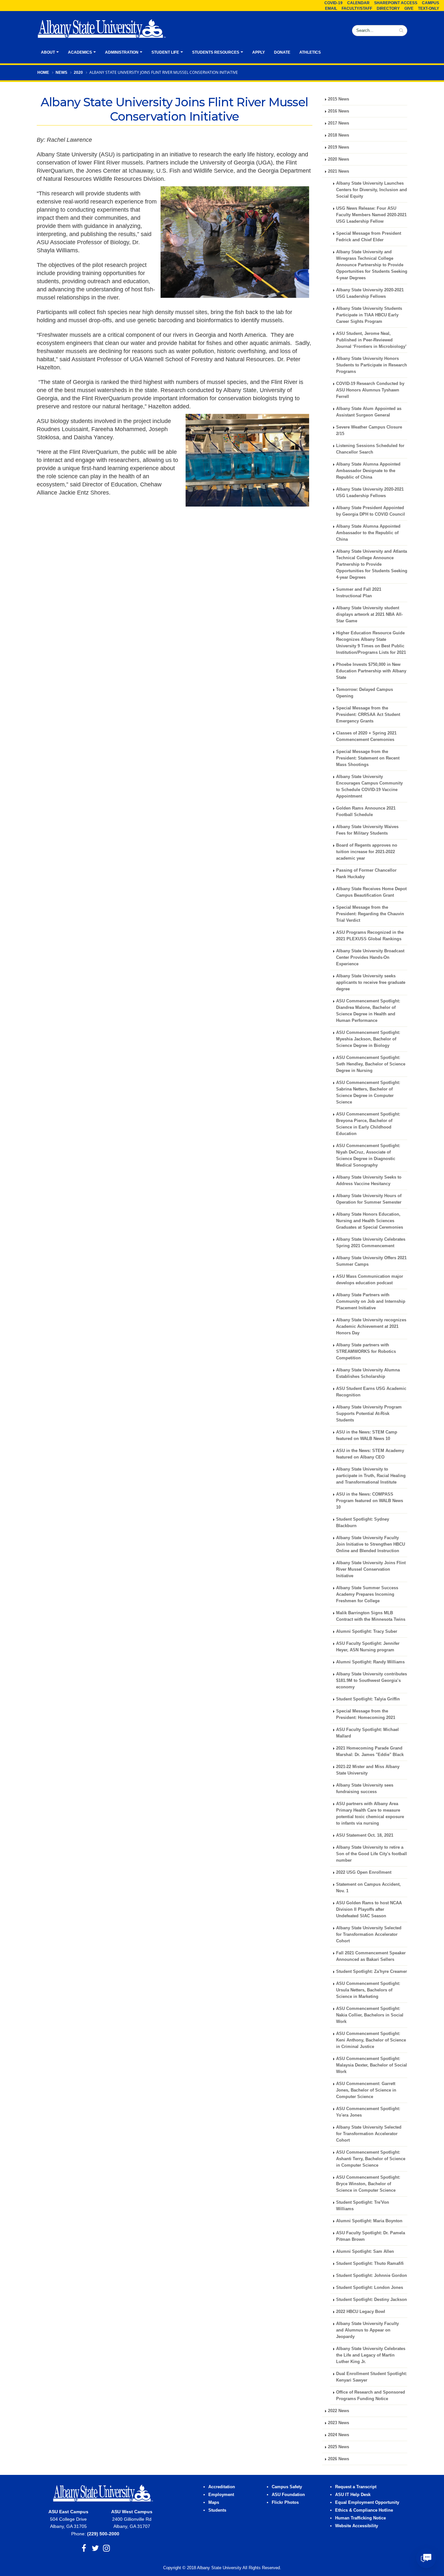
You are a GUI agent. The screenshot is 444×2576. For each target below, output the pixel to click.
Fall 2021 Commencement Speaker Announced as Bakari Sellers (371, 1956)
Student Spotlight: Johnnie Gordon (372, 2276)
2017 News (339, 123)
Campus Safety (287, 2487)
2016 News (339, 111)
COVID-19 (333, 3)
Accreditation (222, 2487)
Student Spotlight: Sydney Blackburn (363, 1523)
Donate (282, 52)
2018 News (339, 135)
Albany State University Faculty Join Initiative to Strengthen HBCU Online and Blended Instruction (371, 1544)
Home (43, 73)
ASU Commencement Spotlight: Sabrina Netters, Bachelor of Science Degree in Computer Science (368, 1092)
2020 (78, 73)
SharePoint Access (396, 3)
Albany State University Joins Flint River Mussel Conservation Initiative (371, 1569)
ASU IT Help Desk (353, 2495)
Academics (80, 52)
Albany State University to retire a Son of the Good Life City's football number (372, 1854)
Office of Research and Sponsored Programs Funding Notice (371, 2396)
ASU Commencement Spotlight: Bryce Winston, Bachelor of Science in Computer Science (368, 2184)
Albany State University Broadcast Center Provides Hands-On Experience (370, 958)
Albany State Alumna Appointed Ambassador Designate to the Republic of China (368, 471)
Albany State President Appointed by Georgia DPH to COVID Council (371, 511)
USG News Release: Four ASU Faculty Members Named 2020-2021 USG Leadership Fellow (371, 215)
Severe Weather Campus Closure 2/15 (369, 430)
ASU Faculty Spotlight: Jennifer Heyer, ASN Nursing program (368, 1647)
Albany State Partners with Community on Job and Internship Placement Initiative (371, 1301)
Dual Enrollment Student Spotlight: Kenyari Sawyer (372, 2377)
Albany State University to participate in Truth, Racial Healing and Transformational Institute (371, 1476)
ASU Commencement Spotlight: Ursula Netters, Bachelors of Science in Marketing (368, 1990)
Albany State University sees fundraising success (365, 1789)
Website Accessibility (357, 2526)
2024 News (339, 2435)
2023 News (339, 2423)
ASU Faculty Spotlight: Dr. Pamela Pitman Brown (371, 2236)
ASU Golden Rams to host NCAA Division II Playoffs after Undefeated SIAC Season (369, 1909)
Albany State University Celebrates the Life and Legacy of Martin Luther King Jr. (371, 2355)
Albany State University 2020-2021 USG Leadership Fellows (370, 293)
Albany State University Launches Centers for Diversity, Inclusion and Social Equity (372, 190)
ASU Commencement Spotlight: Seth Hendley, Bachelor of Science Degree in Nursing (371, 1064)
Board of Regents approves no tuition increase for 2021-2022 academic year (367, 852)
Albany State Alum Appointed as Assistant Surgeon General (369, 412)
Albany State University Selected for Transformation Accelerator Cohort (369, 1935)
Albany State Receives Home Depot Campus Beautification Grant (371, 892)
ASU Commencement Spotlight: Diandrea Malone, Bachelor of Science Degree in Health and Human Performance (368, 1011)
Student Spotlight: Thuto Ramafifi (370, 2264)
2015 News (339, 99)
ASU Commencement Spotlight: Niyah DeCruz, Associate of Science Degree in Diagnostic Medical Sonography (368, 1156)
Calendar (358, 3)
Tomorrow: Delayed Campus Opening (365, 693)
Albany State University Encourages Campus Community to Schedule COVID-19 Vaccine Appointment (369, 786)
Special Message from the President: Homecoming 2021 (366, 1714)
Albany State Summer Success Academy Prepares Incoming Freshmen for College (367, 1594)
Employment (221, 2495)
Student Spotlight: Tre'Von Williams (363, 2206)
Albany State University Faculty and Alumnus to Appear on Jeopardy (367, 2330)
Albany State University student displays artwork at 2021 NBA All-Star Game (369, 614)
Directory (388, 8)
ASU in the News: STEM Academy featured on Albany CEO (370, 1454)
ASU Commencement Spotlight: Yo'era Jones (368, 2112)
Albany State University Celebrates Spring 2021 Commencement (371, 1243)
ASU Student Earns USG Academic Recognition (371, 1392)
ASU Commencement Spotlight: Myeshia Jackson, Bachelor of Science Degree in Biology (368, 1039)
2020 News (339, 159)
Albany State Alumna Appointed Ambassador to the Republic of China (368, 533)
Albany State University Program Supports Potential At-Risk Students (369, 1414)
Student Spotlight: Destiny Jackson (372, 2300)
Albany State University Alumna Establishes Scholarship (368, 1373)
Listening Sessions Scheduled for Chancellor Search (370, 449)
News (61, 73)
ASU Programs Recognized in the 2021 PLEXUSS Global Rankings (370, 936)
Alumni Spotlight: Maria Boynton (369, 2221)
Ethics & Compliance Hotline (364, 2510)
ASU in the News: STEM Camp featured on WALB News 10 (367, 1435)
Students (217, 2510)
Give (409, 8)
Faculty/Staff (357, 8)
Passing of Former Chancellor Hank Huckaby (366, 874)
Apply (259, 52)
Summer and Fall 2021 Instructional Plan (359, 593)
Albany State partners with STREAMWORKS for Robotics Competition (366, 1352)
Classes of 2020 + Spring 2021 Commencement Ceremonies (366, 736)
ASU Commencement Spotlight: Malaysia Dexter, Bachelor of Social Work (372, 2065)
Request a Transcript (356, 2487)
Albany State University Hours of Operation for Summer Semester (369, 1199)
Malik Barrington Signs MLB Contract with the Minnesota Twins (371, 1616)
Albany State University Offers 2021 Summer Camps (371, 1261)
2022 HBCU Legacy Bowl (361, 2312)
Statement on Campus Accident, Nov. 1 (368, 1888)
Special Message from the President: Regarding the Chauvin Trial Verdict (370, 914)
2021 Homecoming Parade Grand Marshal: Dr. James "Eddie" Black (370, 1751)
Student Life (165, 52)
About (48, 52)
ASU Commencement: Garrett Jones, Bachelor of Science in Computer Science (366, 2090)
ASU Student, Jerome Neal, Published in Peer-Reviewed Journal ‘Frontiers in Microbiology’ (371, 340)
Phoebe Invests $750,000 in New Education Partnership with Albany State (371, 671)
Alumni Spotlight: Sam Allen (365, 2252)
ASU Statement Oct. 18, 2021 (365, 1835)
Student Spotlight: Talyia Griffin (368, 1699)
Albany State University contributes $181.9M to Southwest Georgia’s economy (372, 1681)
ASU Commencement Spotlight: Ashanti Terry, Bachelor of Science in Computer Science (371, 2159)
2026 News (339, 2459)
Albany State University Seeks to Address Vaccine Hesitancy (369, 1181)
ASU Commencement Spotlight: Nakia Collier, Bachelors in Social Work (370, 2015)
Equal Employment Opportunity (367, 2503)
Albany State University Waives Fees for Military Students (367, 830)
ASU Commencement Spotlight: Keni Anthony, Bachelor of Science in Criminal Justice (371, 2040)
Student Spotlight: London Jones (370, 2288)
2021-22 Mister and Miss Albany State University (368, 1770)
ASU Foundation (288, 2495)
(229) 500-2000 (103, 2534)
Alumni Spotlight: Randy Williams (370, 1662)
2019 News (339, 147)
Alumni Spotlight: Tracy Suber (367, 1631)
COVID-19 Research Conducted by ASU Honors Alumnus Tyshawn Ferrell (370, 390)
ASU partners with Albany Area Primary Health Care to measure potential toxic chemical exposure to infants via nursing (370, 1814)
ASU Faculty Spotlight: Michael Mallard (367, 1733)
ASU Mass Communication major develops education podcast (370, 1280)
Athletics (310, 52)
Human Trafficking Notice (360, 2518)
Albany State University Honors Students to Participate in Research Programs (372, 365)
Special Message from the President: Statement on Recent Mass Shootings (368, 758)
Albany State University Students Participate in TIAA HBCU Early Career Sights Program (369, 315)
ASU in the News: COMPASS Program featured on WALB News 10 (370, 1501)
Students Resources (216, 52)
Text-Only (429, 8)
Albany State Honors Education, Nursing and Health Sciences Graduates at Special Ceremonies (370, 1221)
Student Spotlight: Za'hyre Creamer (372, 1972)
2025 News (339, 2447)
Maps (214, 2503)
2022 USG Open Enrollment (364, 1872)
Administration (122, 52)
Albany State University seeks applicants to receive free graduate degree (371, 983)
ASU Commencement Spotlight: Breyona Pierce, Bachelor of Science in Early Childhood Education (368, 1124)
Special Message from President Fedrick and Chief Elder (369, 237)
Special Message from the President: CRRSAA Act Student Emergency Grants (368, 715)
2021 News (339, 171)
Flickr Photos (285, 2503)
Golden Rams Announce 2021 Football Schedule (366, 812)
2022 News (339, 2411)
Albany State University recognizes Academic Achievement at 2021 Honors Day (371, 1327)
